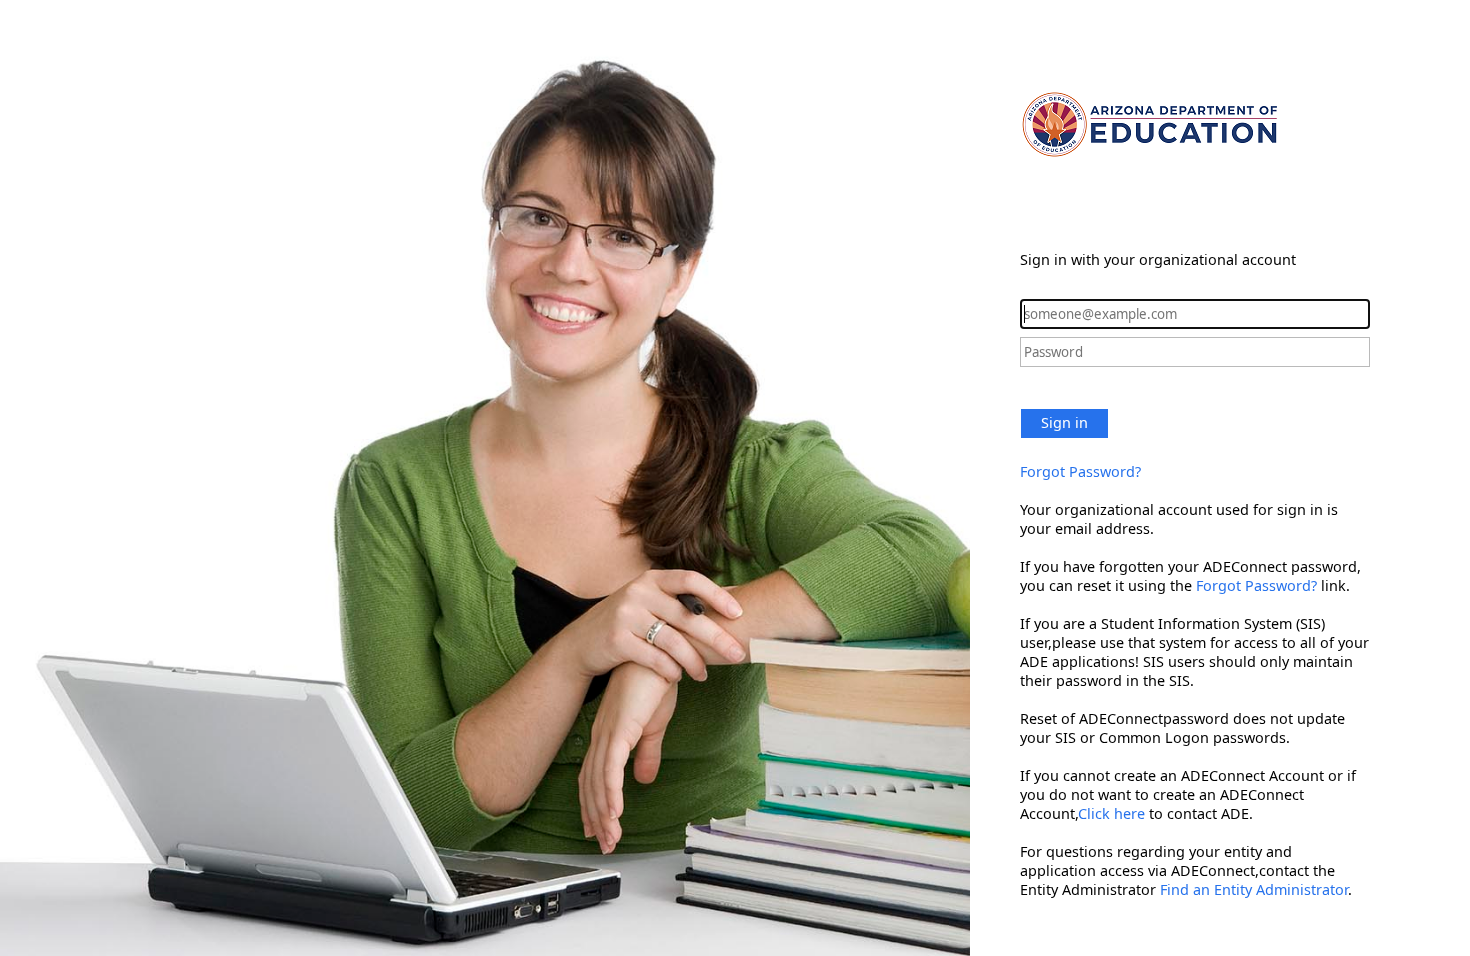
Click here (1111, 813)
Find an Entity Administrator (1254, 889)
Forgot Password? (1080, 471)
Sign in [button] (1064, 422)
